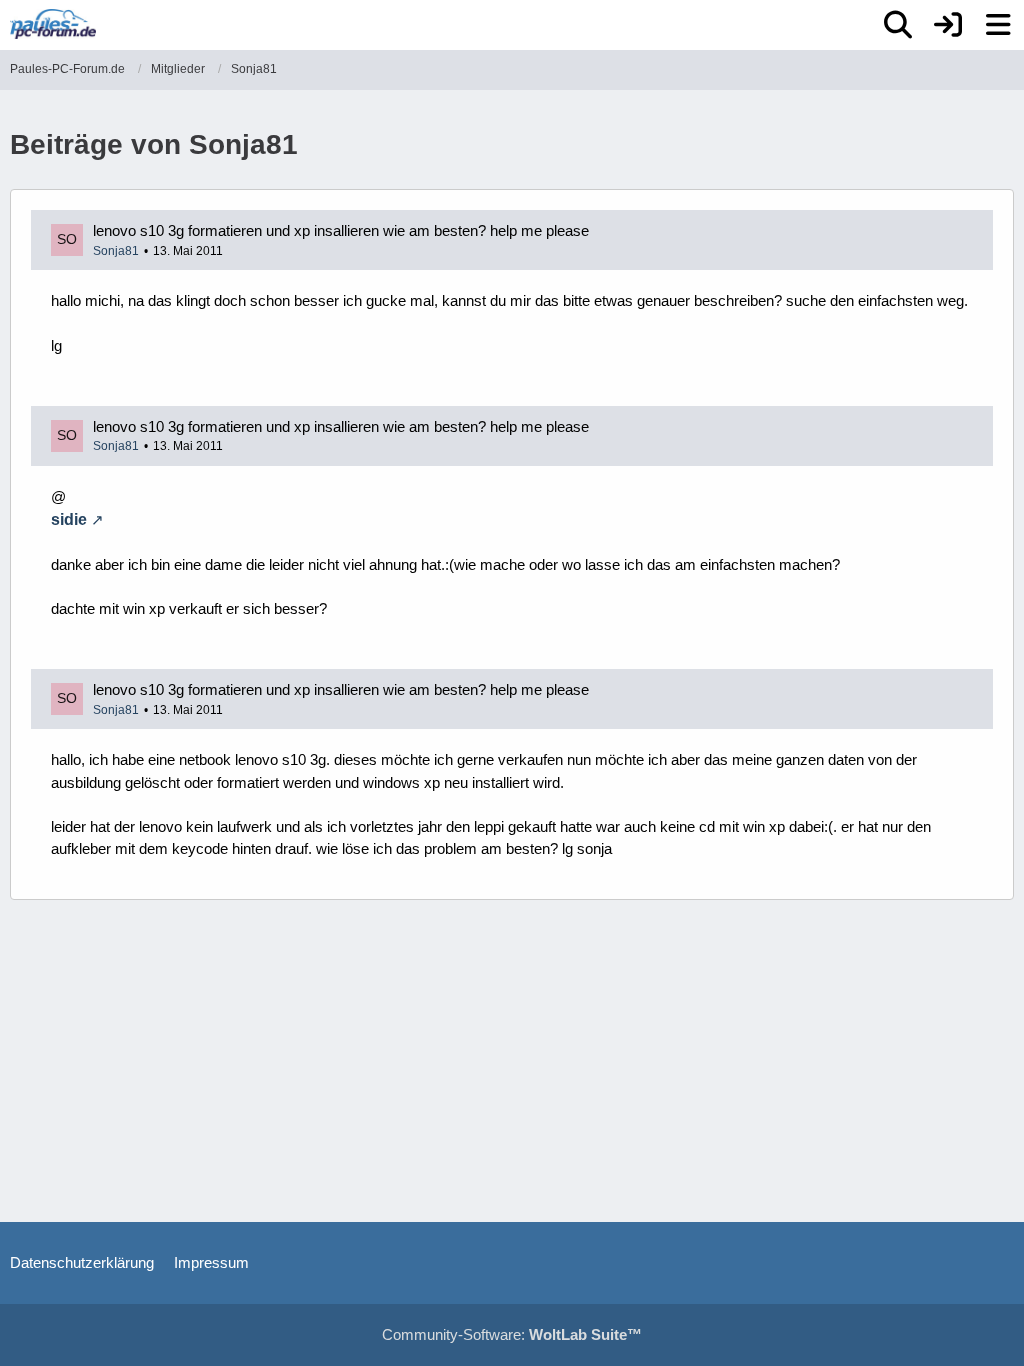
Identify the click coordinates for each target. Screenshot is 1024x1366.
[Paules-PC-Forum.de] (53, 24)
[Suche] (898, 25)
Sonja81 (116, 251)
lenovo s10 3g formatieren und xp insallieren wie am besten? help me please (341, 230)
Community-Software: (512, 1334)
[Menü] (998, 25)
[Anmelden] (948, 25)
